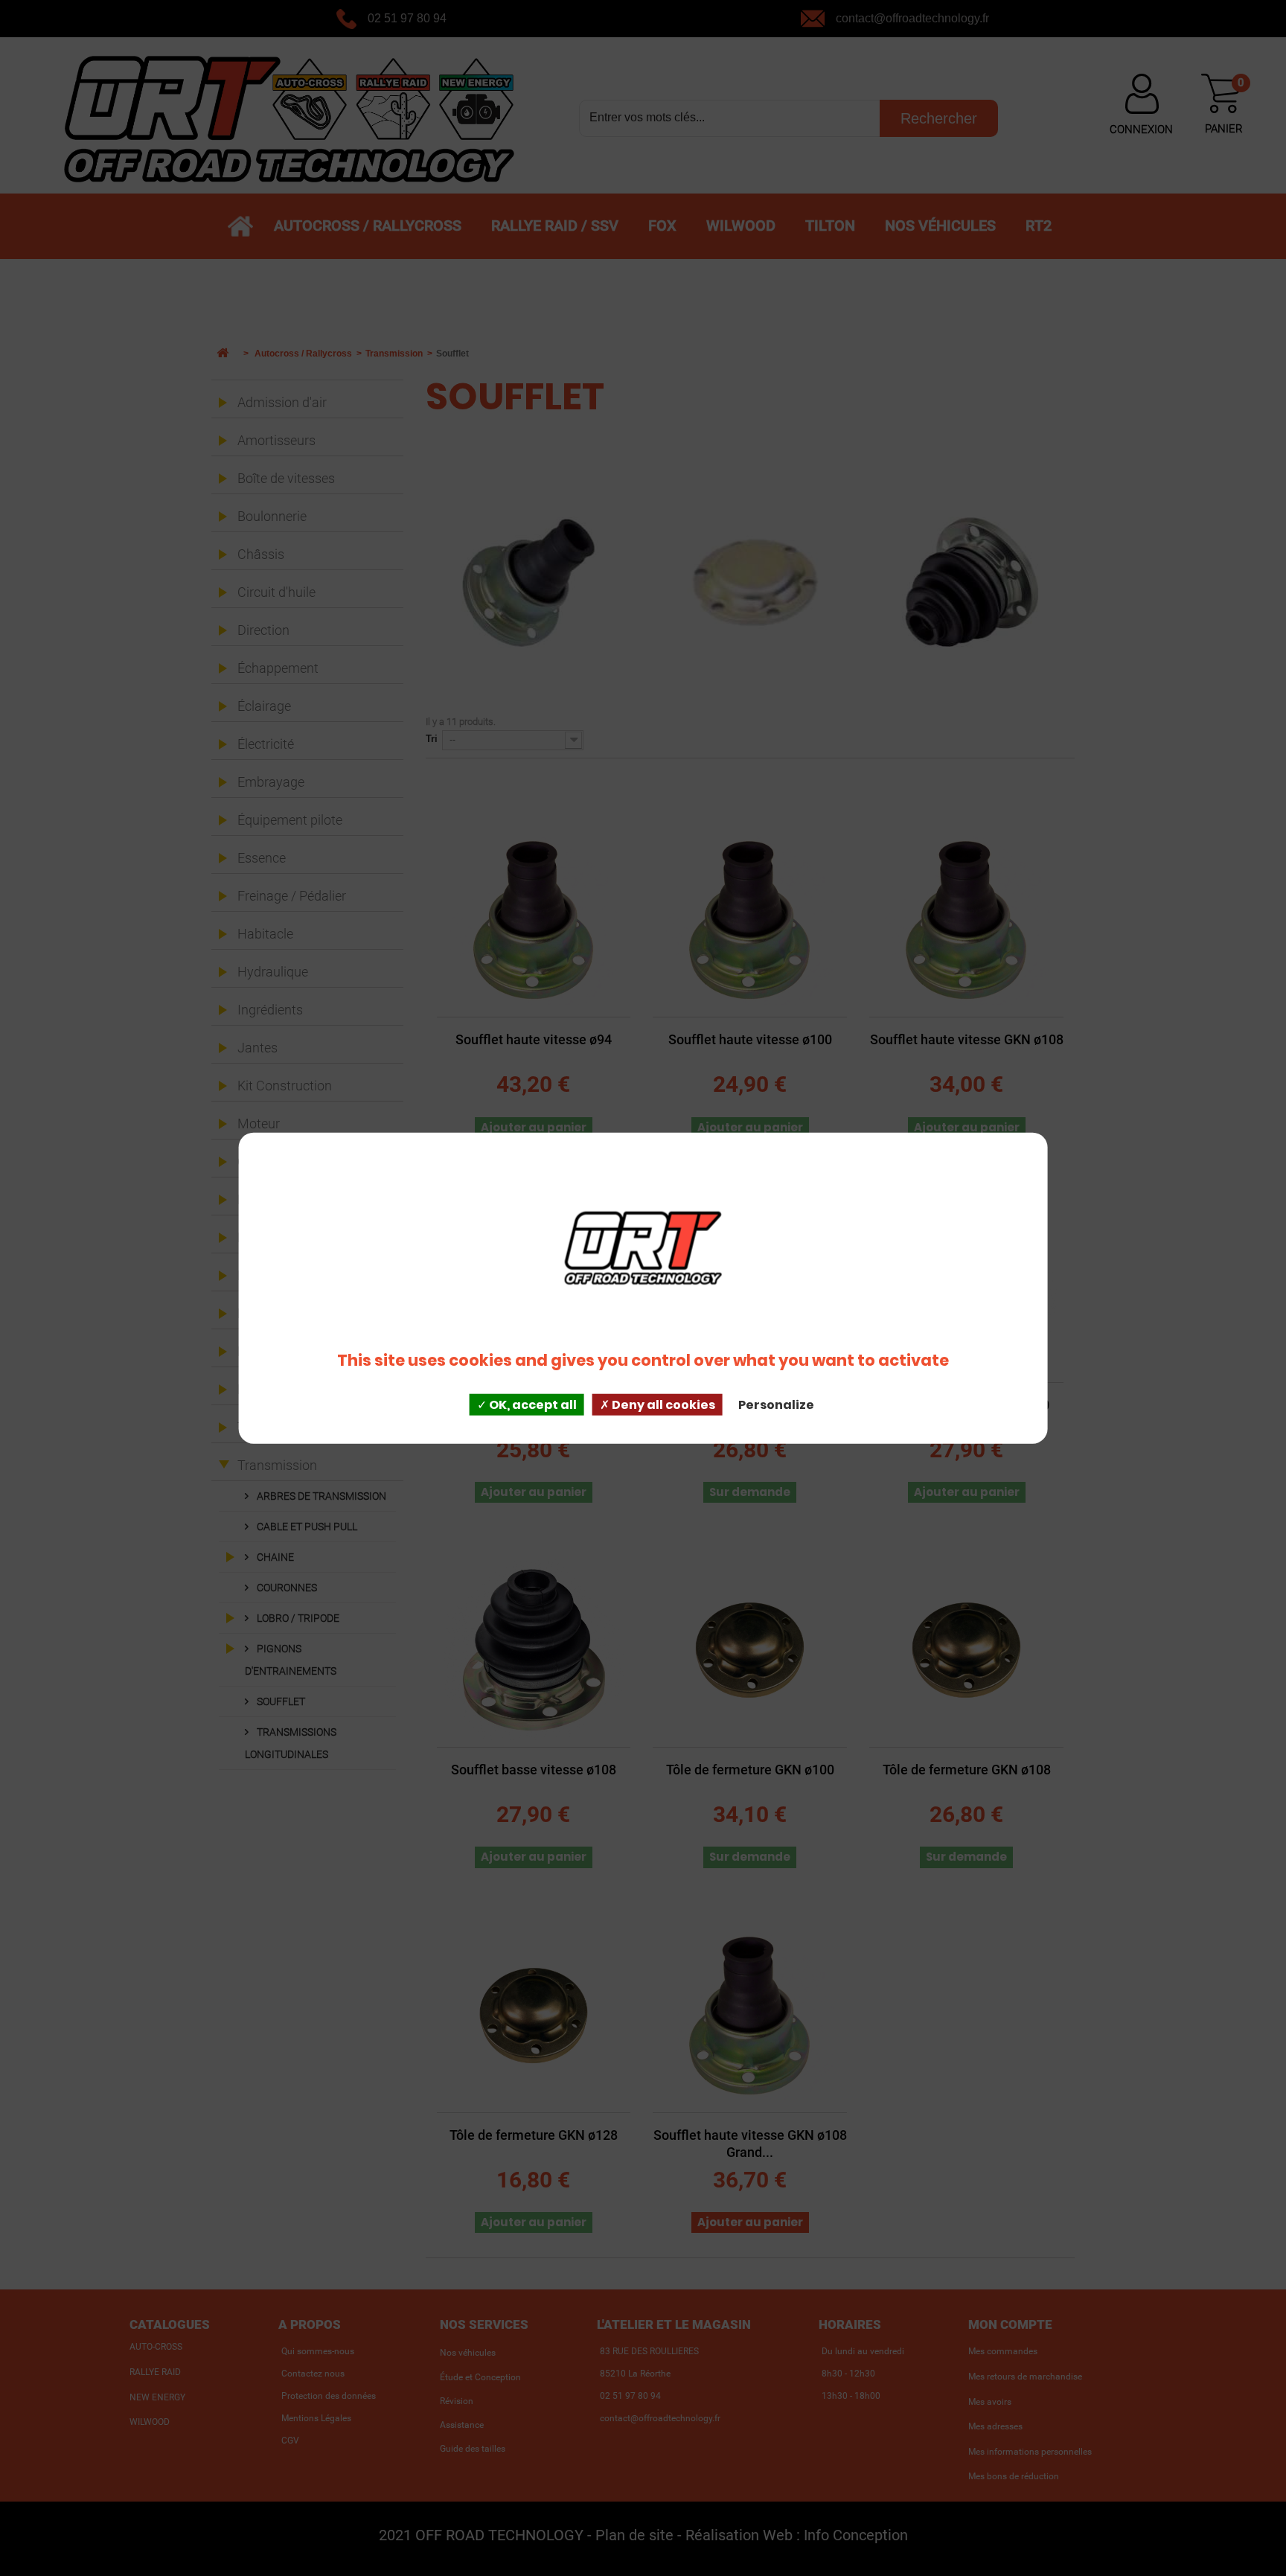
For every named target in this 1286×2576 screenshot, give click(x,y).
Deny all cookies (662, 1405)
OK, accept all (532, 1405)
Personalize (776, 1405)
